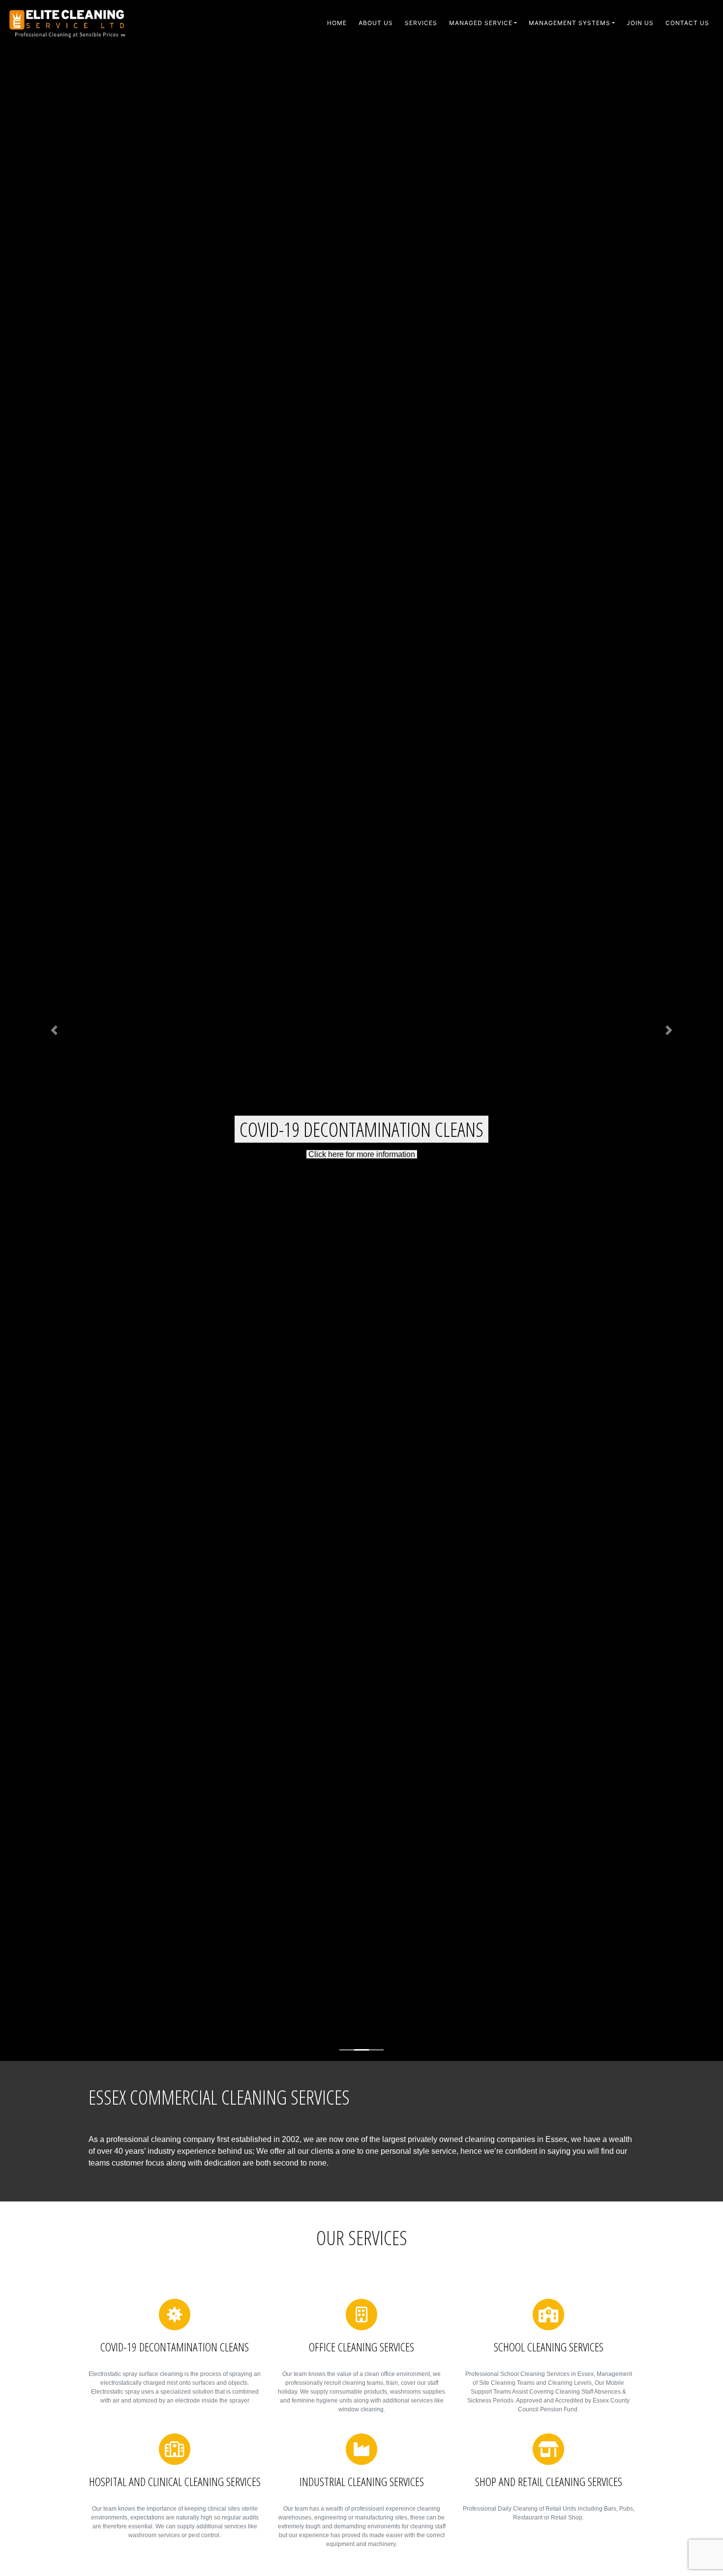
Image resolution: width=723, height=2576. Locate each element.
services (421, 23)
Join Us (640, 23)
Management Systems (570, 23)
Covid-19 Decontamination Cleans (361, 1115)
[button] (54, 1030)
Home (337, 23)
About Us (376, 23)
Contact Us (687, 23)
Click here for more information (362, 1140)
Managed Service (481, 23)
